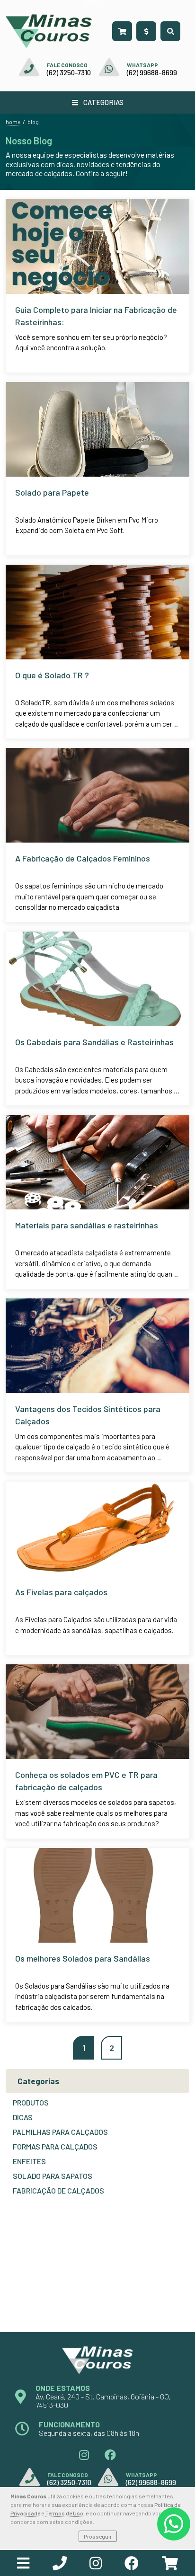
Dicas (23, 2117)
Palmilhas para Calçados (60, 2132)
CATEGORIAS (103, 102)
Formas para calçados (55, 2146)
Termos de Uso (64, 2513)
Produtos (31, 2102)
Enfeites (29, 2161)
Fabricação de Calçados (58, 2190)
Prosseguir (98, 2536)
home (13, 122)
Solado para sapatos (53, 2176)
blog (33, 122)
